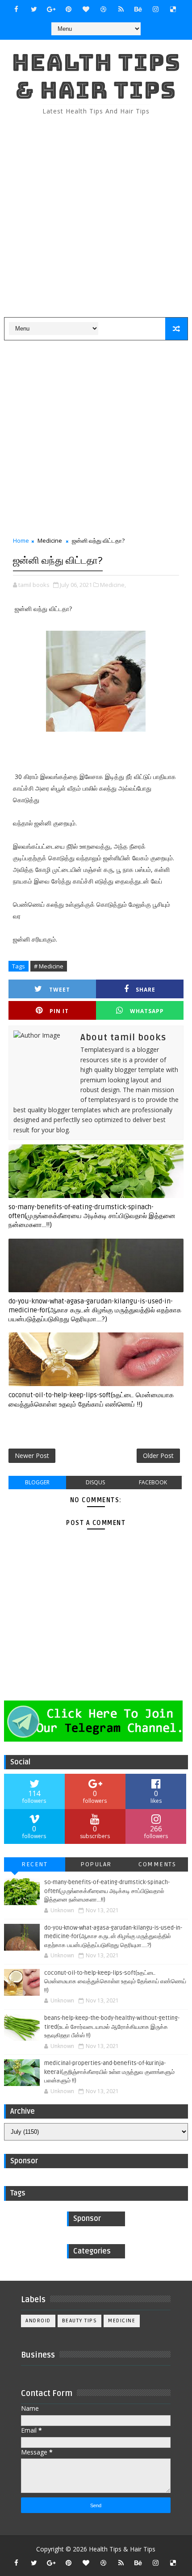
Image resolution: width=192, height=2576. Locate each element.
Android (38, 2321)
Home (21, 540)
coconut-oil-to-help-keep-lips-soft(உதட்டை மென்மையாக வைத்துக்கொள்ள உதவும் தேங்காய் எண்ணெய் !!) (91, 1399)
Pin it (59, 1011)
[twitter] (34, 9)
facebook (153, 1482)
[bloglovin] (86, 9)
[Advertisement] (96, 217)
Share (146, 990)
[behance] (138, 9)
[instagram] (156, 9)
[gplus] (51, 9)
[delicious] (173, 9)
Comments (157, 1864)
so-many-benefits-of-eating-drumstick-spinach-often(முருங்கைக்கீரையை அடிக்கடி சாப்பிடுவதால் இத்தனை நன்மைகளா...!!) (92, 1216)
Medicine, (113, 585)
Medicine (50, 540)
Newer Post (32, 1456)
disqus (95, 1482)
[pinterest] (69, 9)
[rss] (121, 9)
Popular (96, 1864)
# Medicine (49, 966)
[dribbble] (104, 9)
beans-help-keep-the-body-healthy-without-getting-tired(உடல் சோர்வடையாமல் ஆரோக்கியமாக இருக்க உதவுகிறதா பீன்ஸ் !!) (112, 2027)
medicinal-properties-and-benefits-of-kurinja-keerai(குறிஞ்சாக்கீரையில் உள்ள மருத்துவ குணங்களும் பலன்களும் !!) (109, 2072)
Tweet (60, 990)
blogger (37, 1482)
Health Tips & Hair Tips (96, 76)
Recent (34, 1864)
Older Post (158, 1456)
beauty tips (80, 2321)
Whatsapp (147, 1011)
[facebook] (17, 9)
